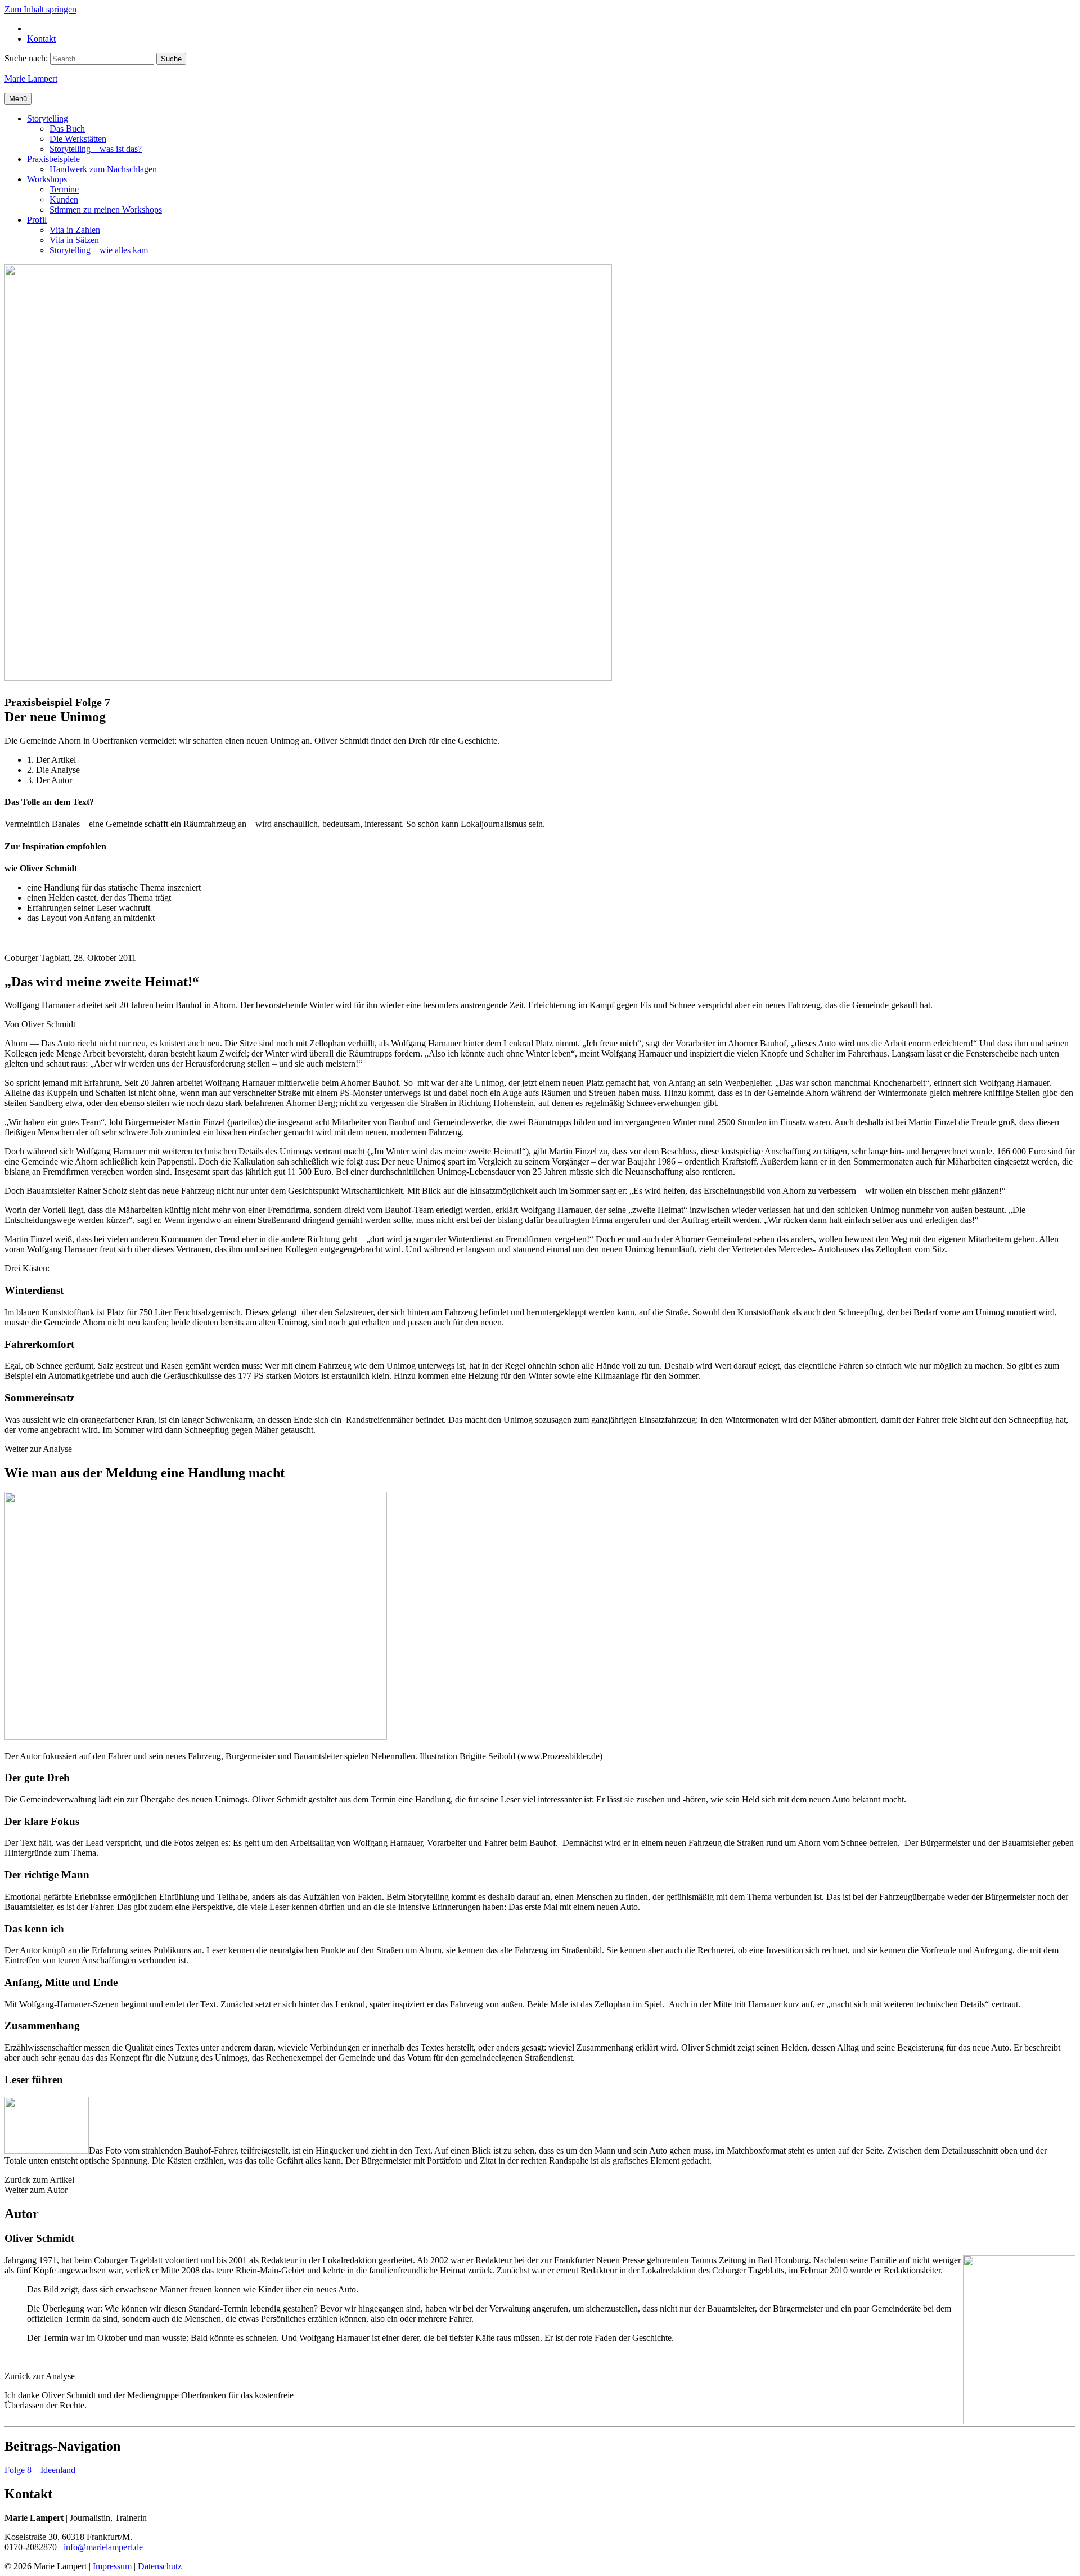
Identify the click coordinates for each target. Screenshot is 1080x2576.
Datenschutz (160, 2566)
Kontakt (41, 39)
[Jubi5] (1019, 2421)
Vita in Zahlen (75, 230)
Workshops (47, 179)
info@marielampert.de (103, 2547)
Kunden (64, 199)
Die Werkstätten (78, 139)
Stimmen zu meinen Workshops (106, 210)
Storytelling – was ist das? (96, 149)
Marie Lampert (31, 78)
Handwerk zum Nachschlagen (103, 169)
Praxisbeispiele (53, 159)
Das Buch (67, 129)
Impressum (112, 2566)
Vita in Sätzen (74, 240)
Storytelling (48, 118)
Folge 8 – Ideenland (40, 2470)
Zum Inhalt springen (40, 9)
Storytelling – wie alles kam (99, 250)
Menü (18, 99)
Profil (37, 220)
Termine (64, 189)
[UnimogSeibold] (196, 1737)
